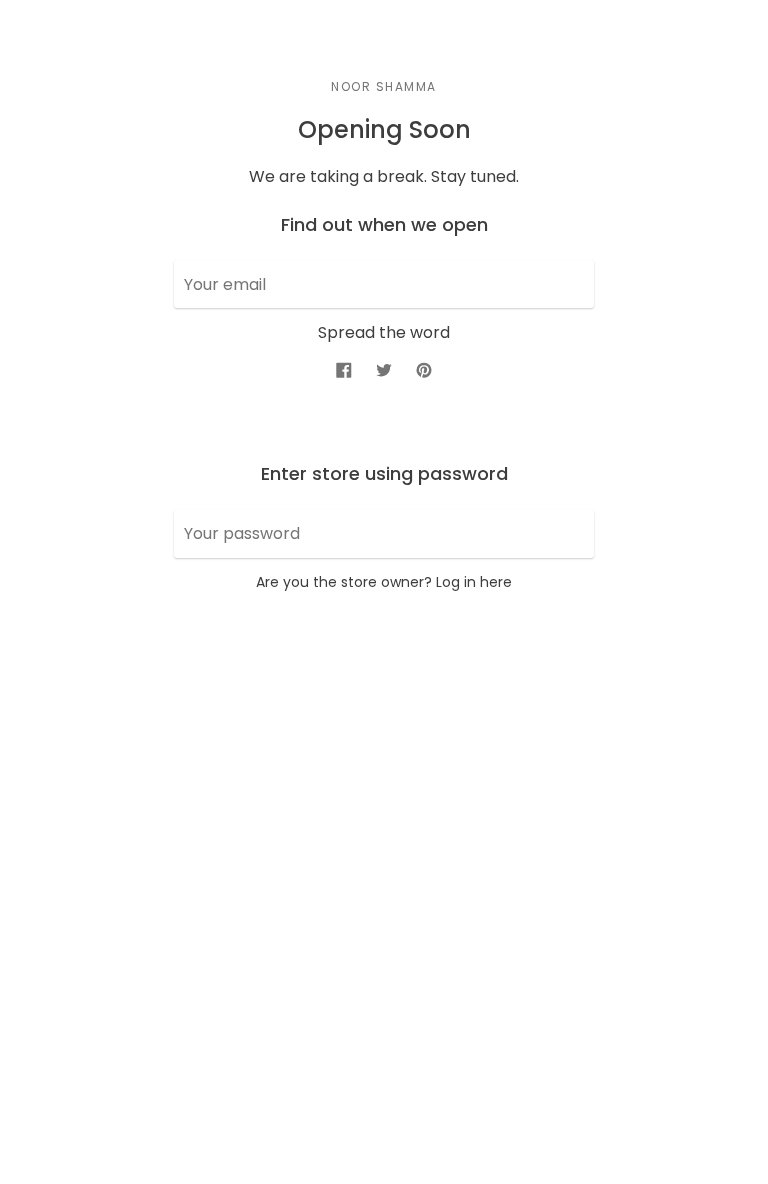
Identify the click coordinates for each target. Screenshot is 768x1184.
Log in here (474, 582)
